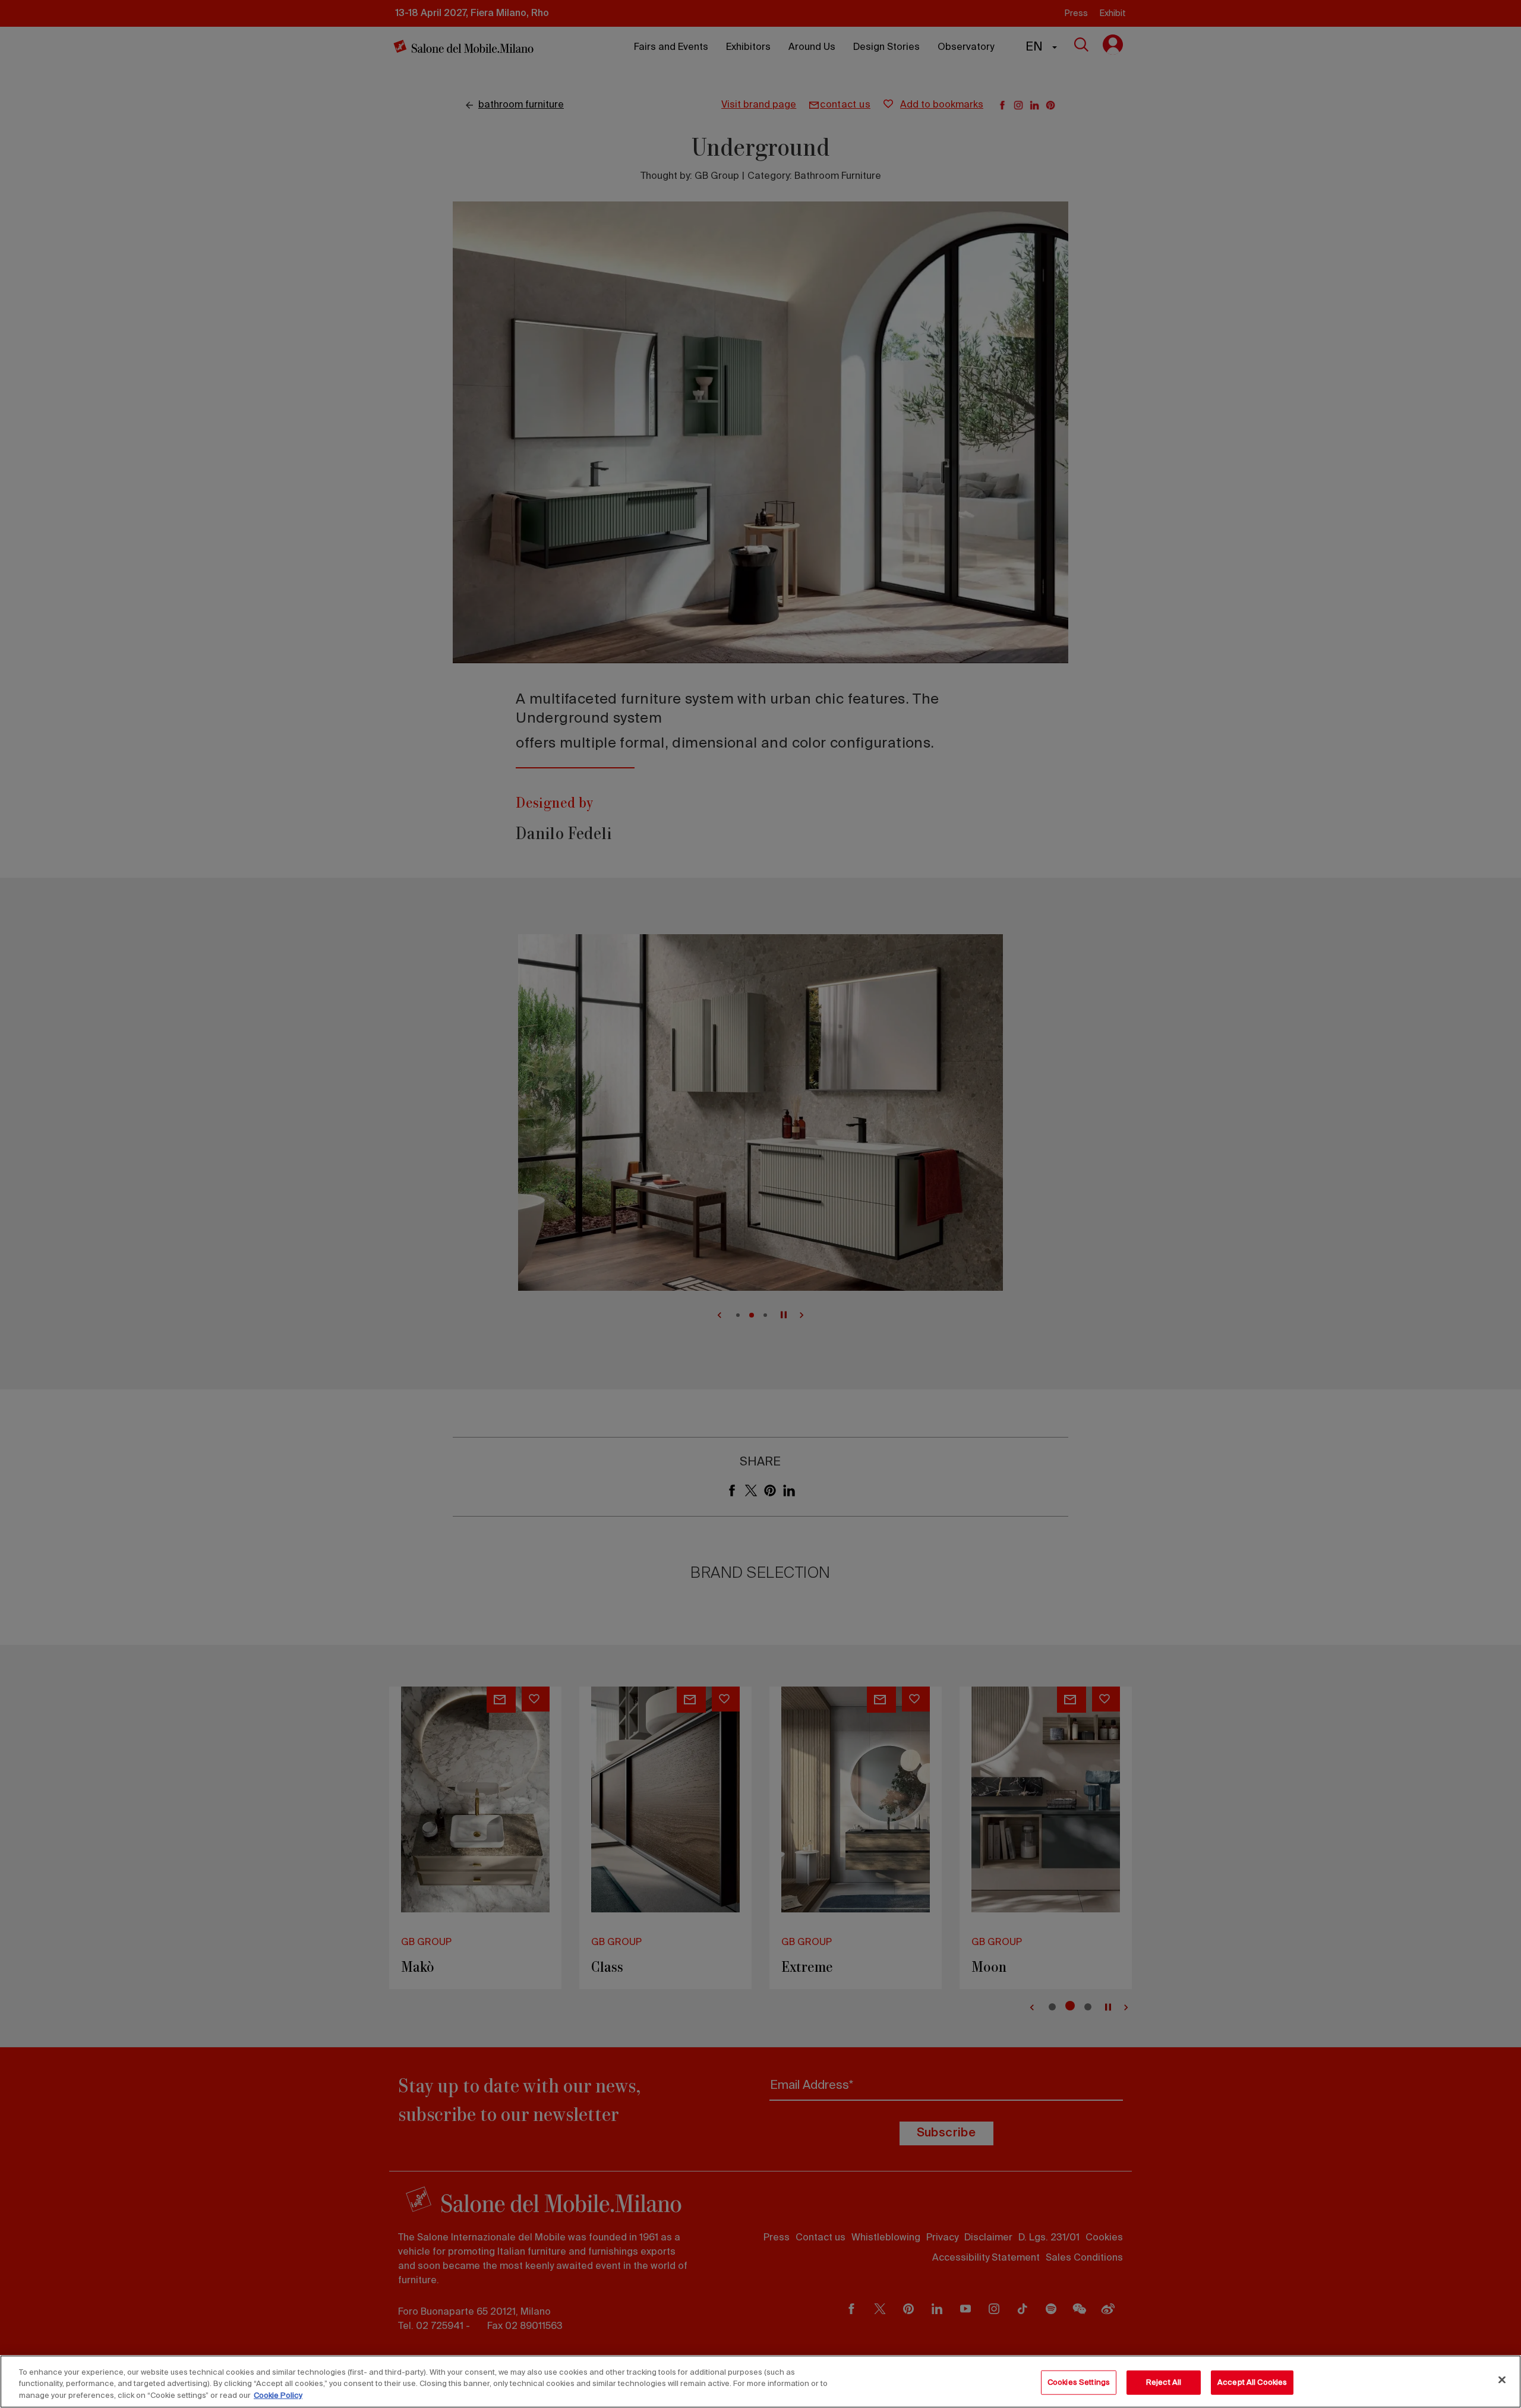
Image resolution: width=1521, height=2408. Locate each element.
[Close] (1502, 2379)
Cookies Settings (1079, 2382)
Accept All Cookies (1252, 2382)
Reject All (1164, 2382)
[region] (760, 2382)
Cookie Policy (278, 2396)
